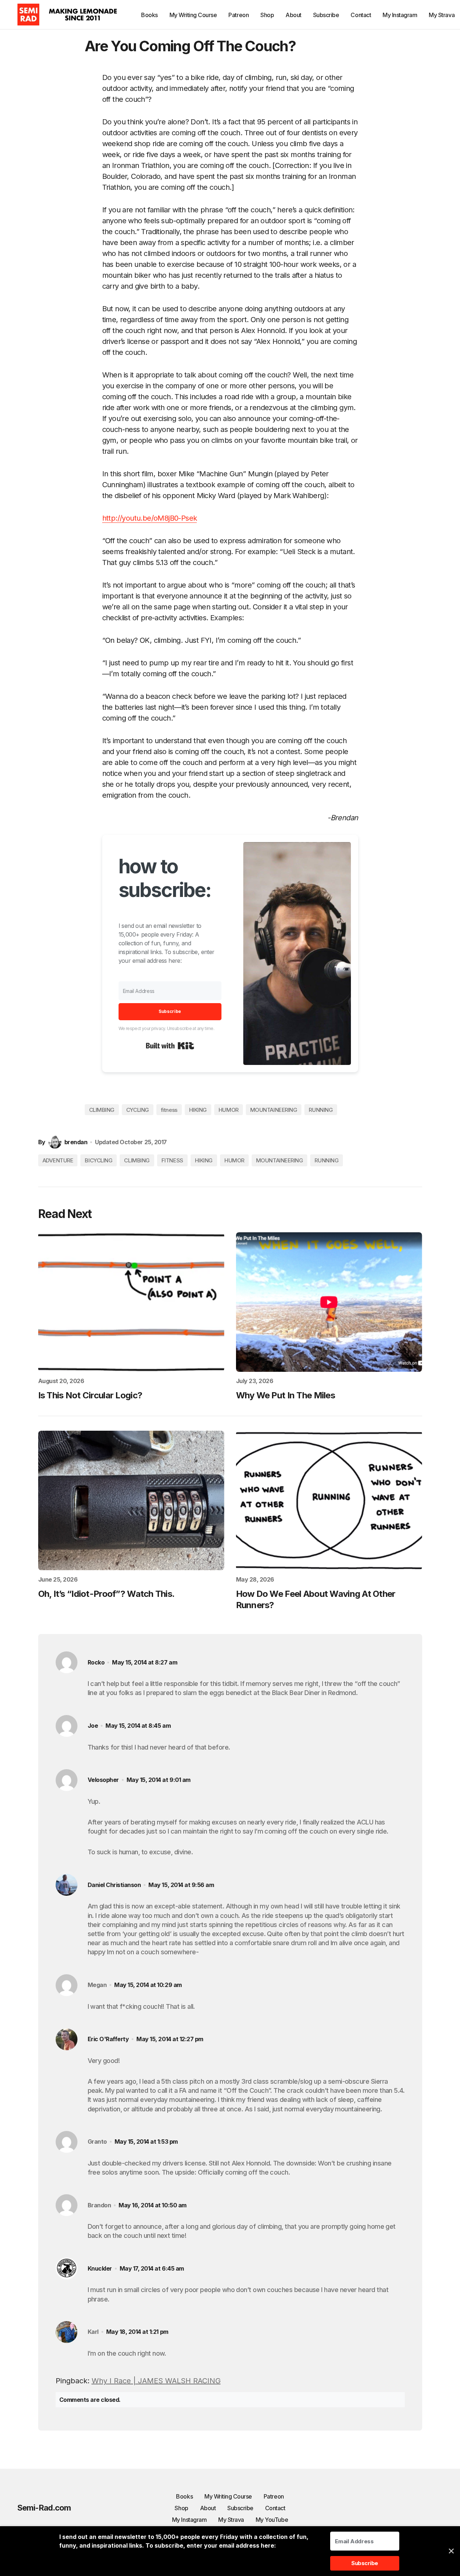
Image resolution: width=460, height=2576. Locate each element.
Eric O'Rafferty (108, 2039)
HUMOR (229, 1110)
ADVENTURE (58, 1160)
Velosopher (103, 1780)
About (208, 2508)
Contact (275, 2508)
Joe (93, 1726)
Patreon (274, 2496)
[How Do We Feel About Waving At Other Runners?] (329, 1501)
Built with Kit (170, 1046)
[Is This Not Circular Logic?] (131, 1302)
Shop (181, 2508)
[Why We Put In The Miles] (329, 1302)
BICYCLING (99, 1160)
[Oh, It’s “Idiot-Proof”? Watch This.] (131, 1501)
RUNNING (321, 1110)
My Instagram (189, 2520)
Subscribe (240, 2508)
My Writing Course (228, 2496)
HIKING (198, 1110)
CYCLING (138, 1110)
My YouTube (272, 2520)
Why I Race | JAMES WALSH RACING (156, 2381)
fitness (169, 1110)
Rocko (96, 1662)
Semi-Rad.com (44, 2508)
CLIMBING (102, 1110)
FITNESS (172, 1160)
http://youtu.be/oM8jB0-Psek (150, 518)
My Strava (231, 2520)
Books (184, 2496)
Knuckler (100, 2269)
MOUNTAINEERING (274, 1110)
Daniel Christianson (114, 1885)
